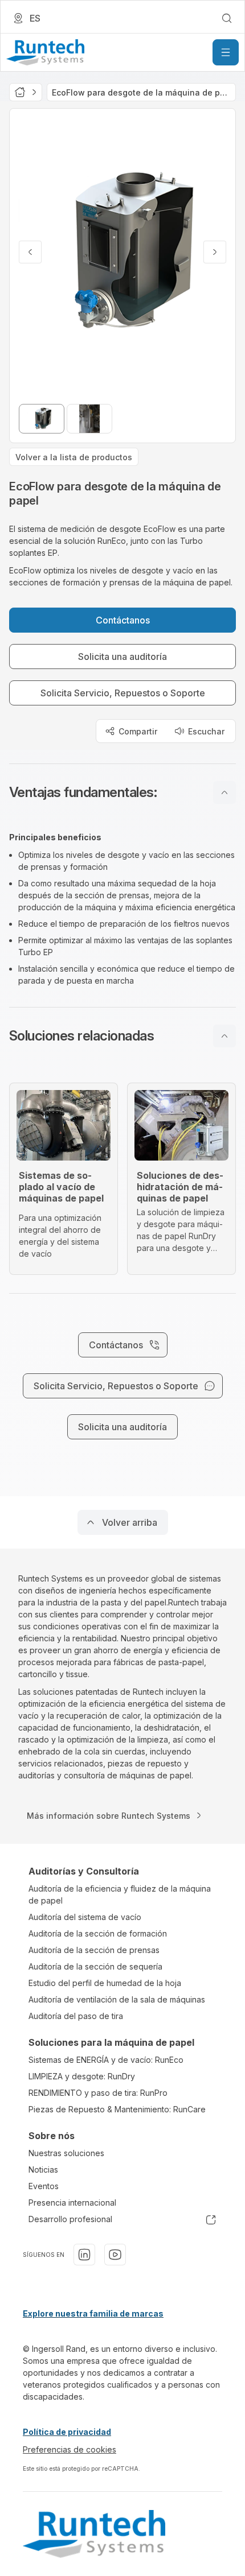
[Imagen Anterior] (30, 252)
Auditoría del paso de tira (76, 2016)
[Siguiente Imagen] (215, 252)
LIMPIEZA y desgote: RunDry (82, 2076)
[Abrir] (226, 52)
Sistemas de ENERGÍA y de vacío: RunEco (106, 2060)
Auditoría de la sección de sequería (95, 1966)
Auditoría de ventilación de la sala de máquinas (117, 1999)
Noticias (43, 2170)
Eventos (44, 2186)
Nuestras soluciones (66, 2153)
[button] (122, 792)
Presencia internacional (72, 2203)
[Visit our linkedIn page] (84, 2255)
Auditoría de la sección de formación (98, 1933)
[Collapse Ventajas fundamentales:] (224, 792)
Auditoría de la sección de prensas (94, 1950)
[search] (227, 18)
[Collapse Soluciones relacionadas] (224, 1036)
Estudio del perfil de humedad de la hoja (105, 1983)
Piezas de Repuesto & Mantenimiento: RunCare (117, 2109)
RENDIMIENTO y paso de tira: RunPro (98, 2093)
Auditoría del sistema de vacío (85, 1917)
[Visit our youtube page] (115, 2255)
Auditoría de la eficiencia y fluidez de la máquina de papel (120, 1894)
